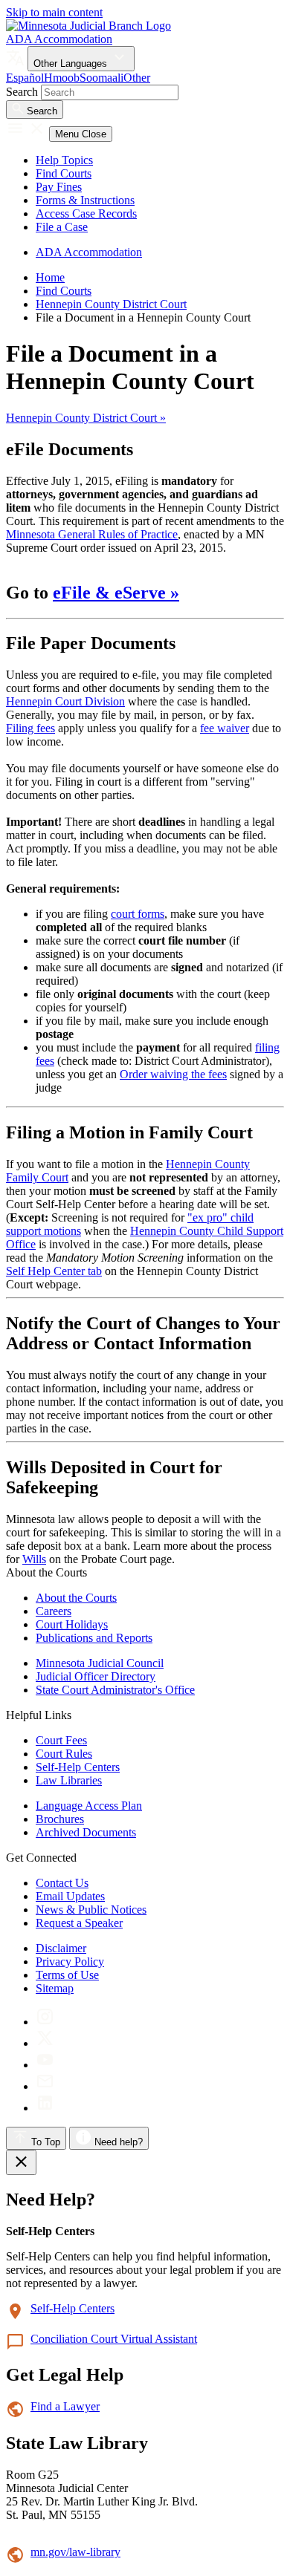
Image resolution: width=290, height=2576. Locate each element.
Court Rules (64, 1754)
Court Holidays (72, 1624)
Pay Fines (59, 187)
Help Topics (64, 160)
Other (137, 78)
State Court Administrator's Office (115, 1690)
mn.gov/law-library (75, 2552)
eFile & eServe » (116, 593)
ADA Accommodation (59, 39)
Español (25, 78)
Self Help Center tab (54, 1271)
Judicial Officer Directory (96, 1676)
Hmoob (62, 78)
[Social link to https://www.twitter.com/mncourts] (45, 2043)
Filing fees (30, 728)
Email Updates (70, 1896)
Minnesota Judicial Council (100, 1663)
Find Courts (64, 173)
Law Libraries (69, 1780)
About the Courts (76, 1598)
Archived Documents (86, 1832)
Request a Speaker (79, 1923)
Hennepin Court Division (65, 701)
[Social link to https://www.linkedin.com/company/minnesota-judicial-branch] (45, 2108)
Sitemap (55, 1988)
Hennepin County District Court (111, 304)
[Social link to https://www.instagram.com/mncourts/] (45, 2022)
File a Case (62, 227)
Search (22, 92)
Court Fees (61, 1740)
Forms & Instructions (85, 200)
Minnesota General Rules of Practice (92, 534)
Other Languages (72, 63)
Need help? (117, 2142)
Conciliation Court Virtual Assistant (114, 2339)
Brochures (60, 1819)
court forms (138, 914)
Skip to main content (54, 12)
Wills (34, 1559)
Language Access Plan (89, 1806)
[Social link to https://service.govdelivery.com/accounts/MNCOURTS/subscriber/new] (45, 2086)
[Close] (21, 2162)
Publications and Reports (94, 1638)
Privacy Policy (70, 1962)
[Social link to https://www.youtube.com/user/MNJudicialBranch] (45, 2065)
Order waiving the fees (173, 1074)
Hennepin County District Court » (86, 418)
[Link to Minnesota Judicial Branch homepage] (88, 26)
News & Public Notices (91, 1910)
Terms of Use (67, 1975)
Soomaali (101, 78)
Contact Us (62, 1883)
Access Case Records (86, 213)
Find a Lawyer (65, 2406)
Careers (54, 1611)
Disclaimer (61, 1948)
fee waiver (225, 728)
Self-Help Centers (78, 1767)
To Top (44, 2142)
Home (50, 277)
